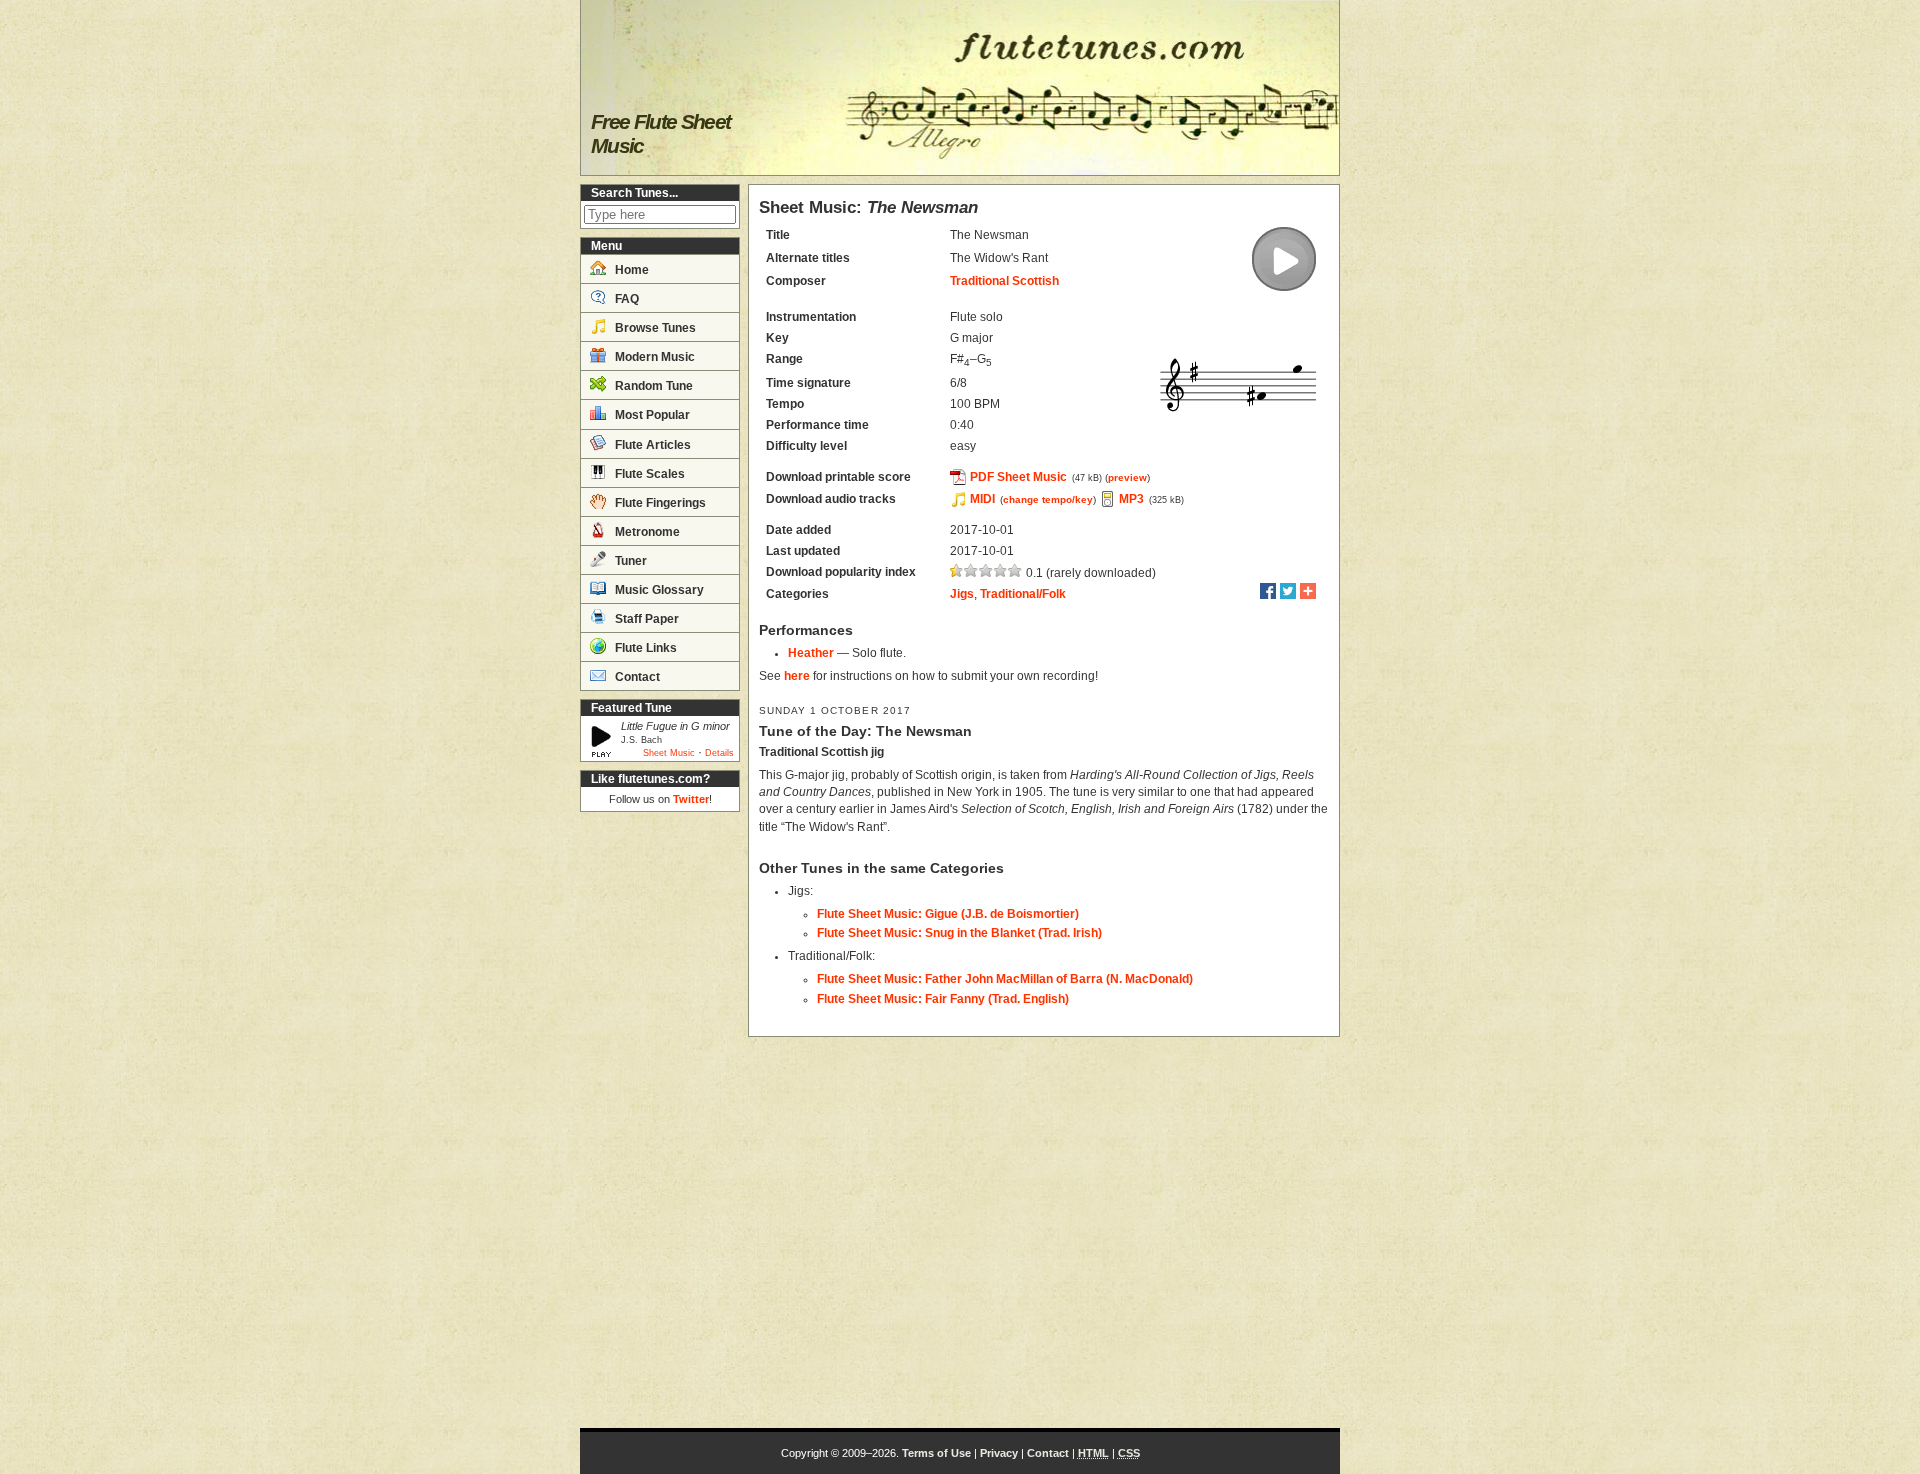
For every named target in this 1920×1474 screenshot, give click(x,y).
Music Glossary (658, 590)
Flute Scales (648, 474)
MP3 (1131, 499)
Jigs (962, 594)
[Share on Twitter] (1288, 591)
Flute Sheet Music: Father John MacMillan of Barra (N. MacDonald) (1005, 979)
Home (630, 270)
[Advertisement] (660, 1120)
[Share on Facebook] (1268, 591)
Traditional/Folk (1023, 594)
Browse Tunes (654, 328)
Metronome (646, 532)
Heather (811, 653)
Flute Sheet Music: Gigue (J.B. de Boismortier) (948, 914)
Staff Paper (645, 619)
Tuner (629, 561)
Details (719, 753)
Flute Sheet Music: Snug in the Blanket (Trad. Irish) (959, 933)
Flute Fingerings (659, 503)
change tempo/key (1048, 499)
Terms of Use (936, 1453)
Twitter (691, 799)
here (797, 676)
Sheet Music (669, 753)
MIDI (982, 499)
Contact (636, 677)
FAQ (625, 299)
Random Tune (652, 386)
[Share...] (1308, 591)
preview (1127, 477)
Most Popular (651, 415)
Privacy (999, 1453)
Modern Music (653, 357)
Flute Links (644, 648)
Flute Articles (651, 445)
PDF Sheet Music (1018, 477)
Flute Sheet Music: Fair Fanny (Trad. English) (943, 999)
